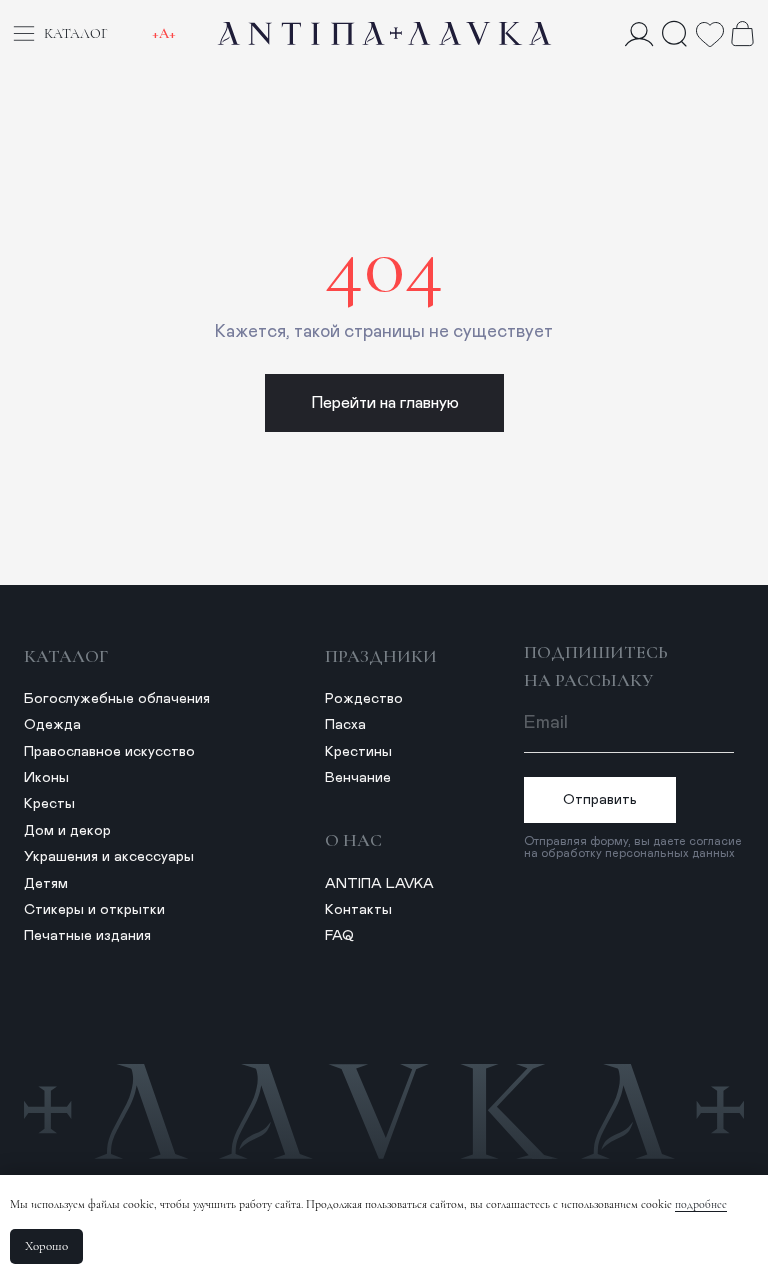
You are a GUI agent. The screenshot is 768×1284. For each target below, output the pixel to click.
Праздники (381, 656)
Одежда (52, 725)
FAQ (339, 936)
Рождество (364, 699)
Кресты (49, 804)
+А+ (164, 33)
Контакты (358, 910)
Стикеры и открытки (94, 910)
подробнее (701, 1204)
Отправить (600, 800)
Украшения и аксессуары (109, 857)
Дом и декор (67, 831)
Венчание (358, 778)
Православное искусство (109, 752)
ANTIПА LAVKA (379, 884)
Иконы (46, 778)
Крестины (358, 752)
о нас (353, 840)
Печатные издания (87, 936)
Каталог (66, 656)
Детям (46, 884)
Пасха (345, 725)
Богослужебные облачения (117, 699)
